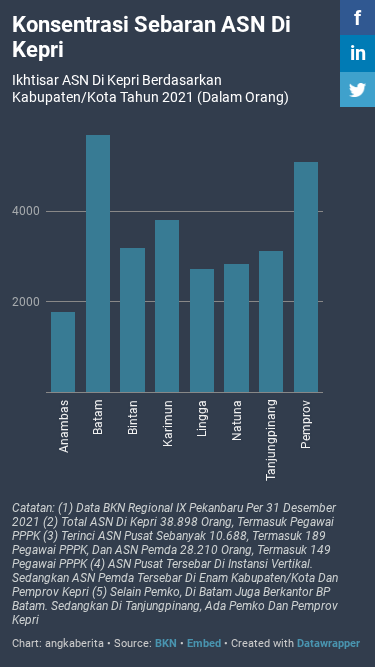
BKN (167, 643)
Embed (204, 643)
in (358, 53)
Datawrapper (328, 643)
